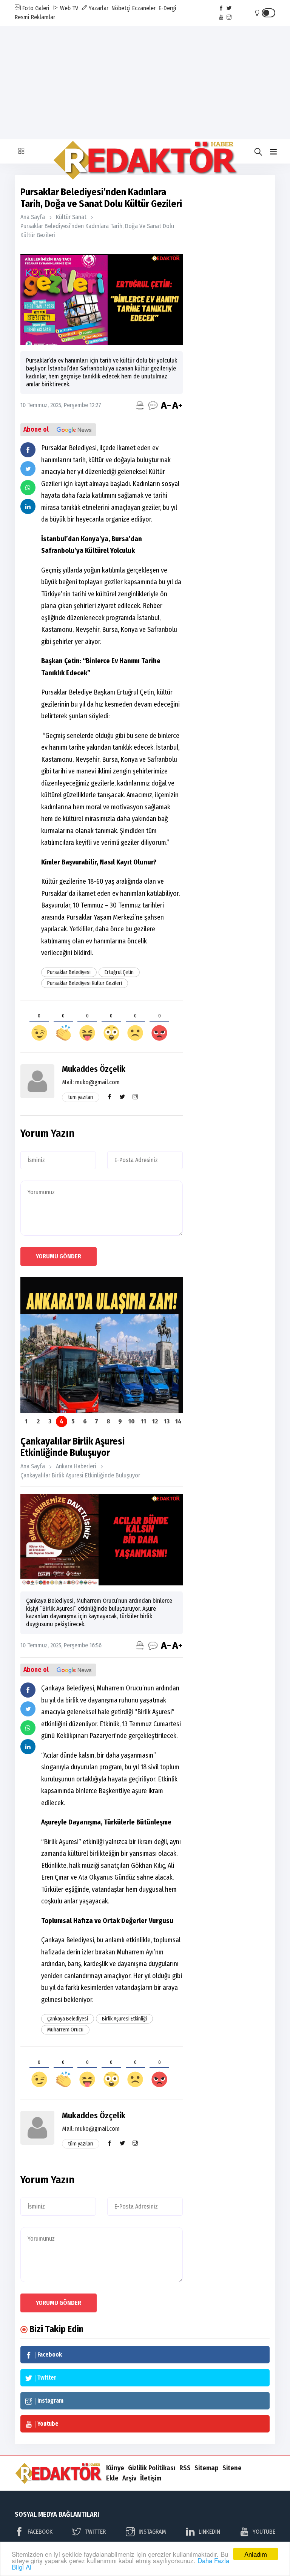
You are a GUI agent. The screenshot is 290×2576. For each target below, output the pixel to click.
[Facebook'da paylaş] (28, 450)
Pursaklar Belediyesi (69, 972)
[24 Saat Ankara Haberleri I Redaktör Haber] (145, 160)
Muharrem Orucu (65, 2030)
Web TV (68, 8)
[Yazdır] (140, 405)
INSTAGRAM (152, 2532)
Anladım (256, 2554)
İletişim (151, 2478)
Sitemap (207, 2468)
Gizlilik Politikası (152, 2468)
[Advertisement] (145, 82)
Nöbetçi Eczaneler (133, 8)
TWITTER (95, 2532)
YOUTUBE (264, 2532)
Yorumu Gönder (59, 1256)
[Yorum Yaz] (153, 405)
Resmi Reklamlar (35, 17)
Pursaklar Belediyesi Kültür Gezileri (85, 983)
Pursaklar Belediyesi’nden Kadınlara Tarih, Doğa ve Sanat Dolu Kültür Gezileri (97, 231)
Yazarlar (98, 8)
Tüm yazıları (81, 1097)
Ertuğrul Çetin (119, 972)
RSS (185, 2468)
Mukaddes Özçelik (94, 1069)
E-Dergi (167, 8)
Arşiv (129, 2478)
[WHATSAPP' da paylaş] (28, 488)
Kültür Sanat (71, 217)
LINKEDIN (209, 2532)
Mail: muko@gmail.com (91, 1082)
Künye (115, 2468)
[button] (273, 152)
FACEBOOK (40, 2532)
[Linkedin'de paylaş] (28, 506)
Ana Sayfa (33, 217)
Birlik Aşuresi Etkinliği (124, 2019)
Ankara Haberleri (76, 1466)
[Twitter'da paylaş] (28, 469)
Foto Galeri (35, 8)
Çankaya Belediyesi (68, 2019)
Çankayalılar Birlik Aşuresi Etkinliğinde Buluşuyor (80, 1475)
